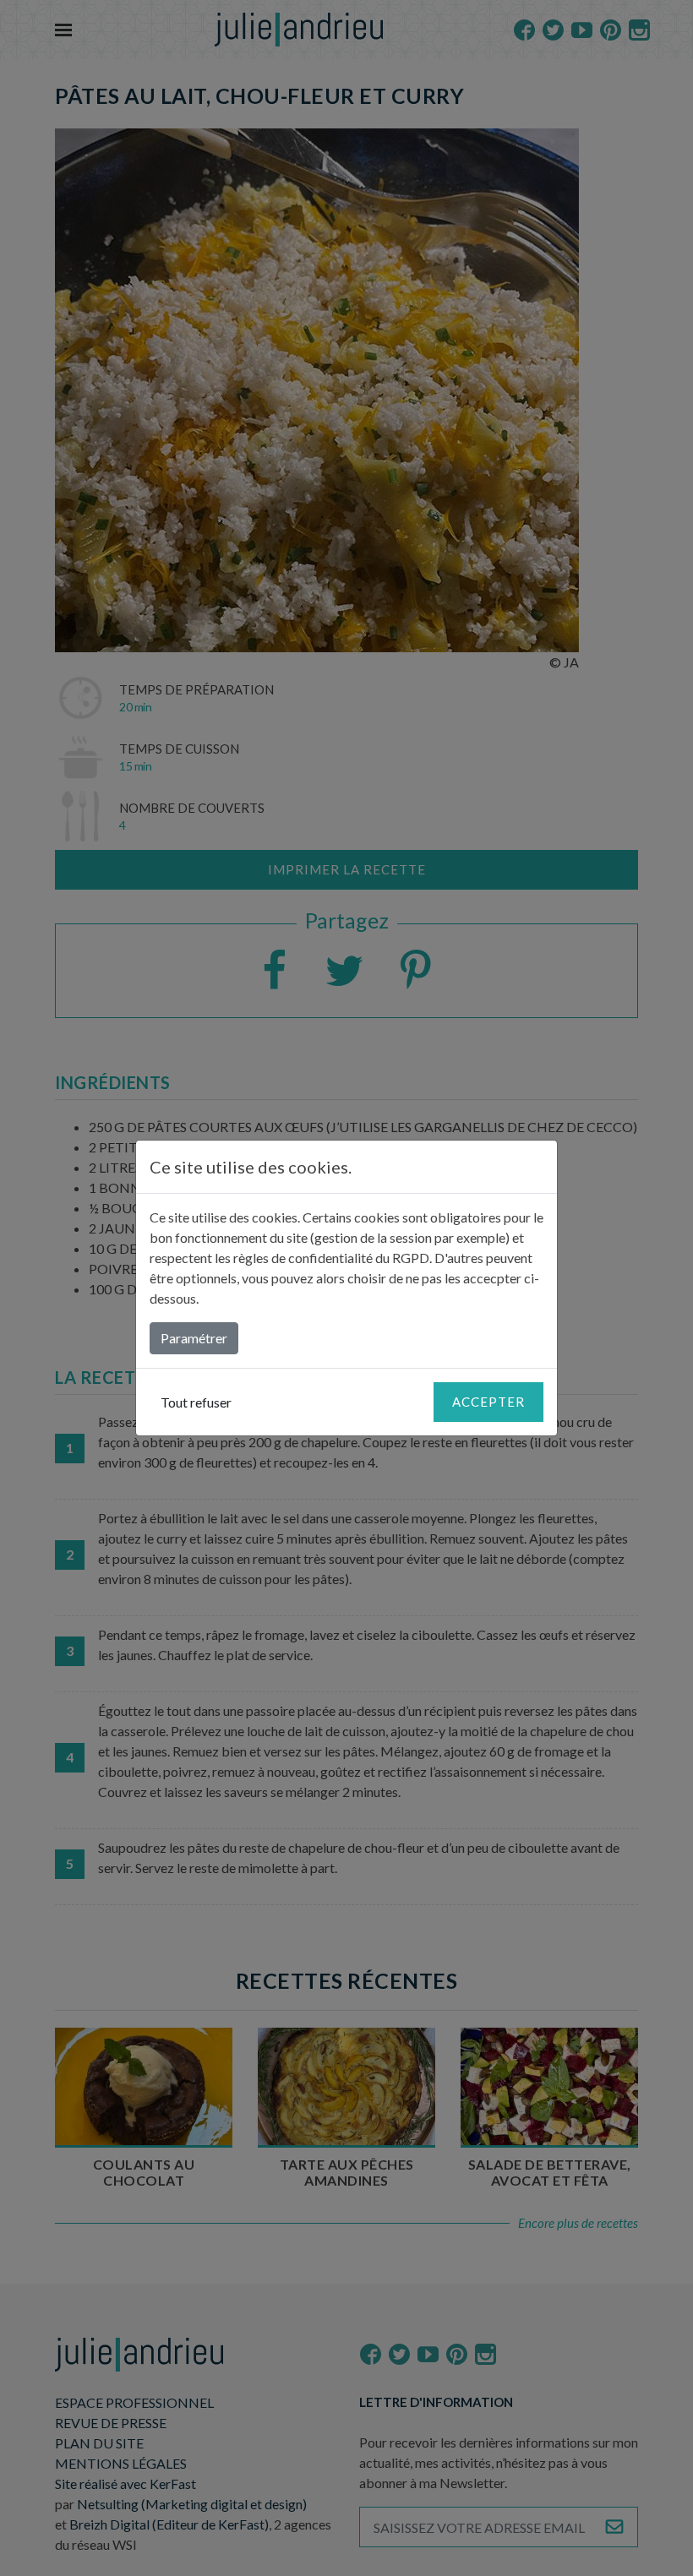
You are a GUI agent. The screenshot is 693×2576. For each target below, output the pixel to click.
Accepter (488, 1402)
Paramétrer (194, 1338)
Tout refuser (196, 1402)
